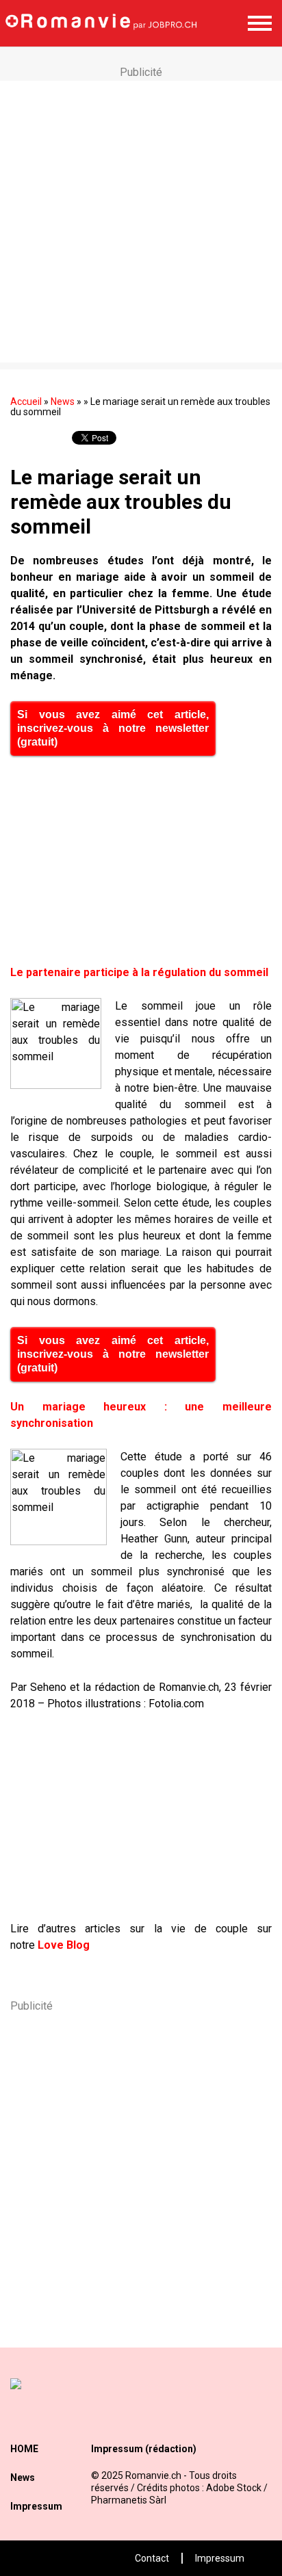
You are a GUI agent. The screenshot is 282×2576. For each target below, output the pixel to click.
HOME (24, 2449)
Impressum (36, 2506)
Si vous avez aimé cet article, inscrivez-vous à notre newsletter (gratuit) (113, 728)
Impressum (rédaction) (144, 2449)
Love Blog (64, 1945)
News (63, 402)
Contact (152, 2558)
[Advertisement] (141, 222)
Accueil (26, 402)
